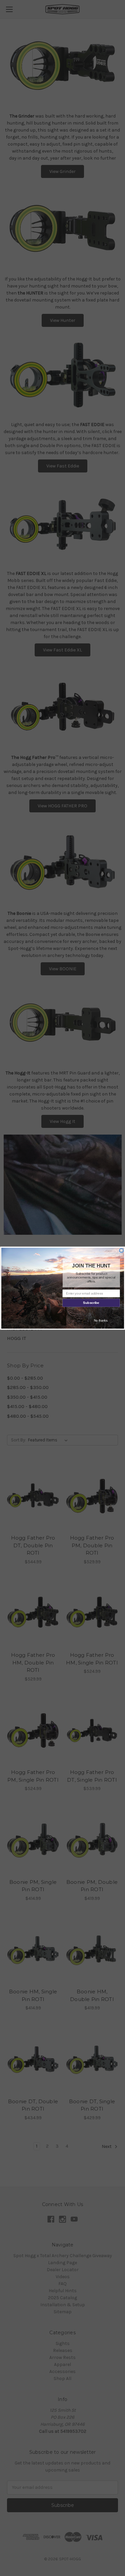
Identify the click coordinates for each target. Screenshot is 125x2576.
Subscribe (91, 1303)
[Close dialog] (121, 1250)
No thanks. (101, 1320)
